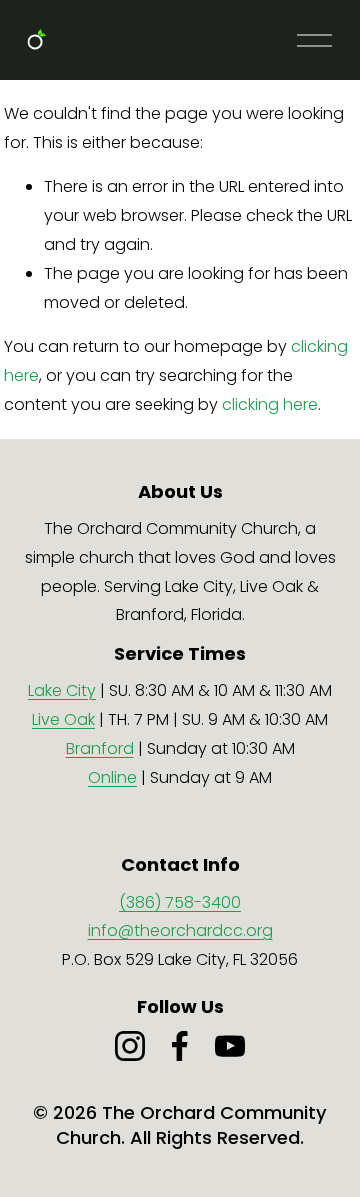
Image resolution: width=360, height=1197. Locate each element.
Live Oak (63, 719)
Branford (100, 748)
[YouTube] (230, 1046)
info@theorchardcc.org (180, 930)
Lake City (62, 690)
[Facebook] (180, 1046)
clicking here (270, 404)
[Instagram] (130, 1046)
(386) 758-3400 (180, 902)
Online (112, 777)
